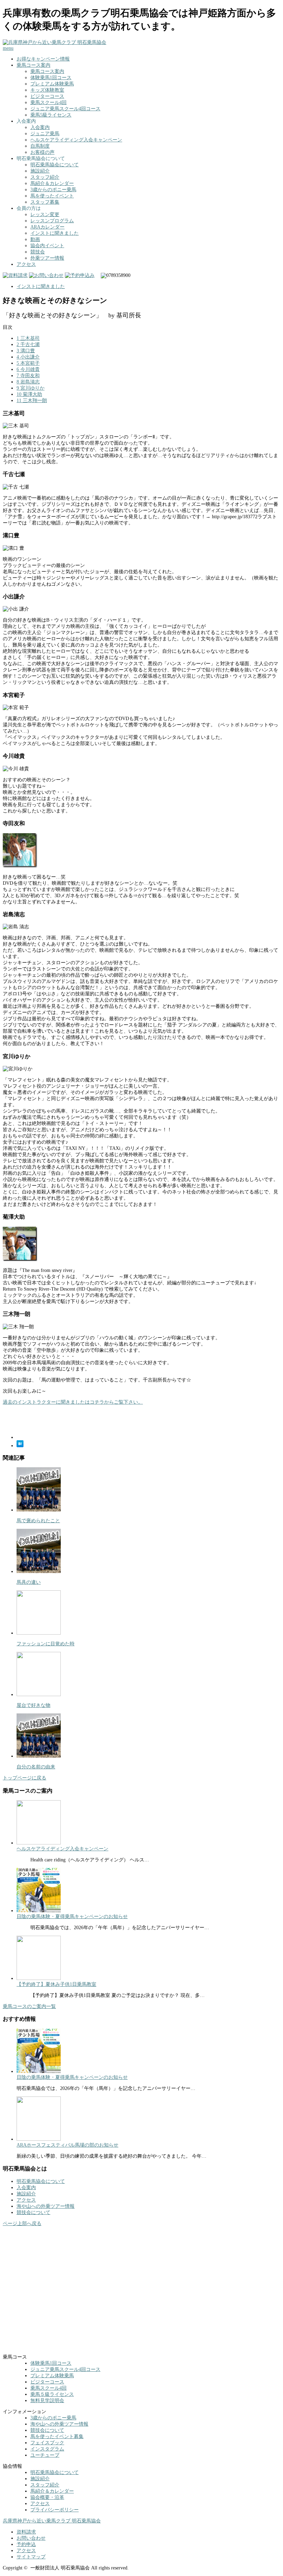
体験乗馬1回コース (51, 78)
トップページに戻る (25, 1778)
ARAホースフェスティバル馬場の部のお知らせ (67, 2145)
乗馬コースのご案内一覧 (29, 2006)
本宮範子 (28, 363)
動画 (35, 239)
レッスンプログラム (52, 221)
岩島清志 (28, 382)
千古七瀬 (28, 345)
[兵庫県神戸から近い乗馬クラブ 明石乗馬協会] (55, 42)
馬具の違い (29, 1582)
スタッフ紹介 (45, 177)
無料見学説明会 (47, 2401)
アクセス (26, 264)
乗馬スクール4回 (48, 103)
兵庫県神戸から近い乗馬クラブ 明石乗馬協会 (52, 2521)
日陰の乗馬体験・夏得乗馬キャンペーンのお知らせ (72, 1917)
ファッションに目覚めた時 (46, 1644)
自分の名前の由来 (36, 1767)
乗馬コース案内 (33, 65)
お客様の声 (42, 152)
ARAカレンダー (47, 227)
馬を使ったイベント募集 (57, 2436)
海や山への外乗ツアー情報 (46, 2206)
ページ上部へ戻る (22, 2224)
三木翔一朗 (32, 401)
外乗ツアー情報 (47, 258)
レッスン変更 (45, 215)
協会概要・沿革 (47, 2497)
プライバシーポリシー (55, 2510)
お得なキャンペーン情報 (43, 59)
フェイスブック (47, 2443)
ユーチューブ (45, 2455)
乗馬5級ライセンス (51, 115)
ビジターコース (47, 96)
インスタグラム (47, 2449)
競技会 (38, 252)
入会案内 (40, 127)
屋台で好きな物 (33, 1705)
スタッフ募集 (45, 202)
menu (8, 48)
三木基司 (28, 338)
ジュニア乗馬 (45, 134)
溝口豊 (26, 351)
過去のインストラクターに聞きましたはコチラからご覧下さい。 (73, 1402)
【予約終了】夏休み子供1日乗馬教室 (56, 1984)
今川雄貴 (28, 369)
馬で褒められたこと (38, 1521)
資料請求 (26, 2532)
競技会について (33, 2212)
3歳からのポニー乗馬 (53, 190)
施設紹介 (40, 171)
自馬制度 (40, 146)
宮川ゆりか (31, 388)
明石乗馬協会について (55, 165)
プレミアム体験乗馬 (52, 84)
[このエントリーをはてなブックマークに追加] (20, 1446)
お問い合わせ (31, 2538)
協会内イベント (47, 246)
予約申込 (26, 2544)
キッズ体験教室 (47, 90)
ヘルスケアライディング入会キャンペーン (76, 140)
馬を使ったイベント (52, 196)
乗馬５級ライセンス (52, 2394)
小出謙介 (28, 357)
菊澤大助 (29, 394)
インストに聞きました (55, 233)
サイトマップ (31, 2557)
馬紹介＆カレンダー (52, 183)
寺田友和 (28, 376)
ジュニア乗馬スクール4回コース (65, 109)
